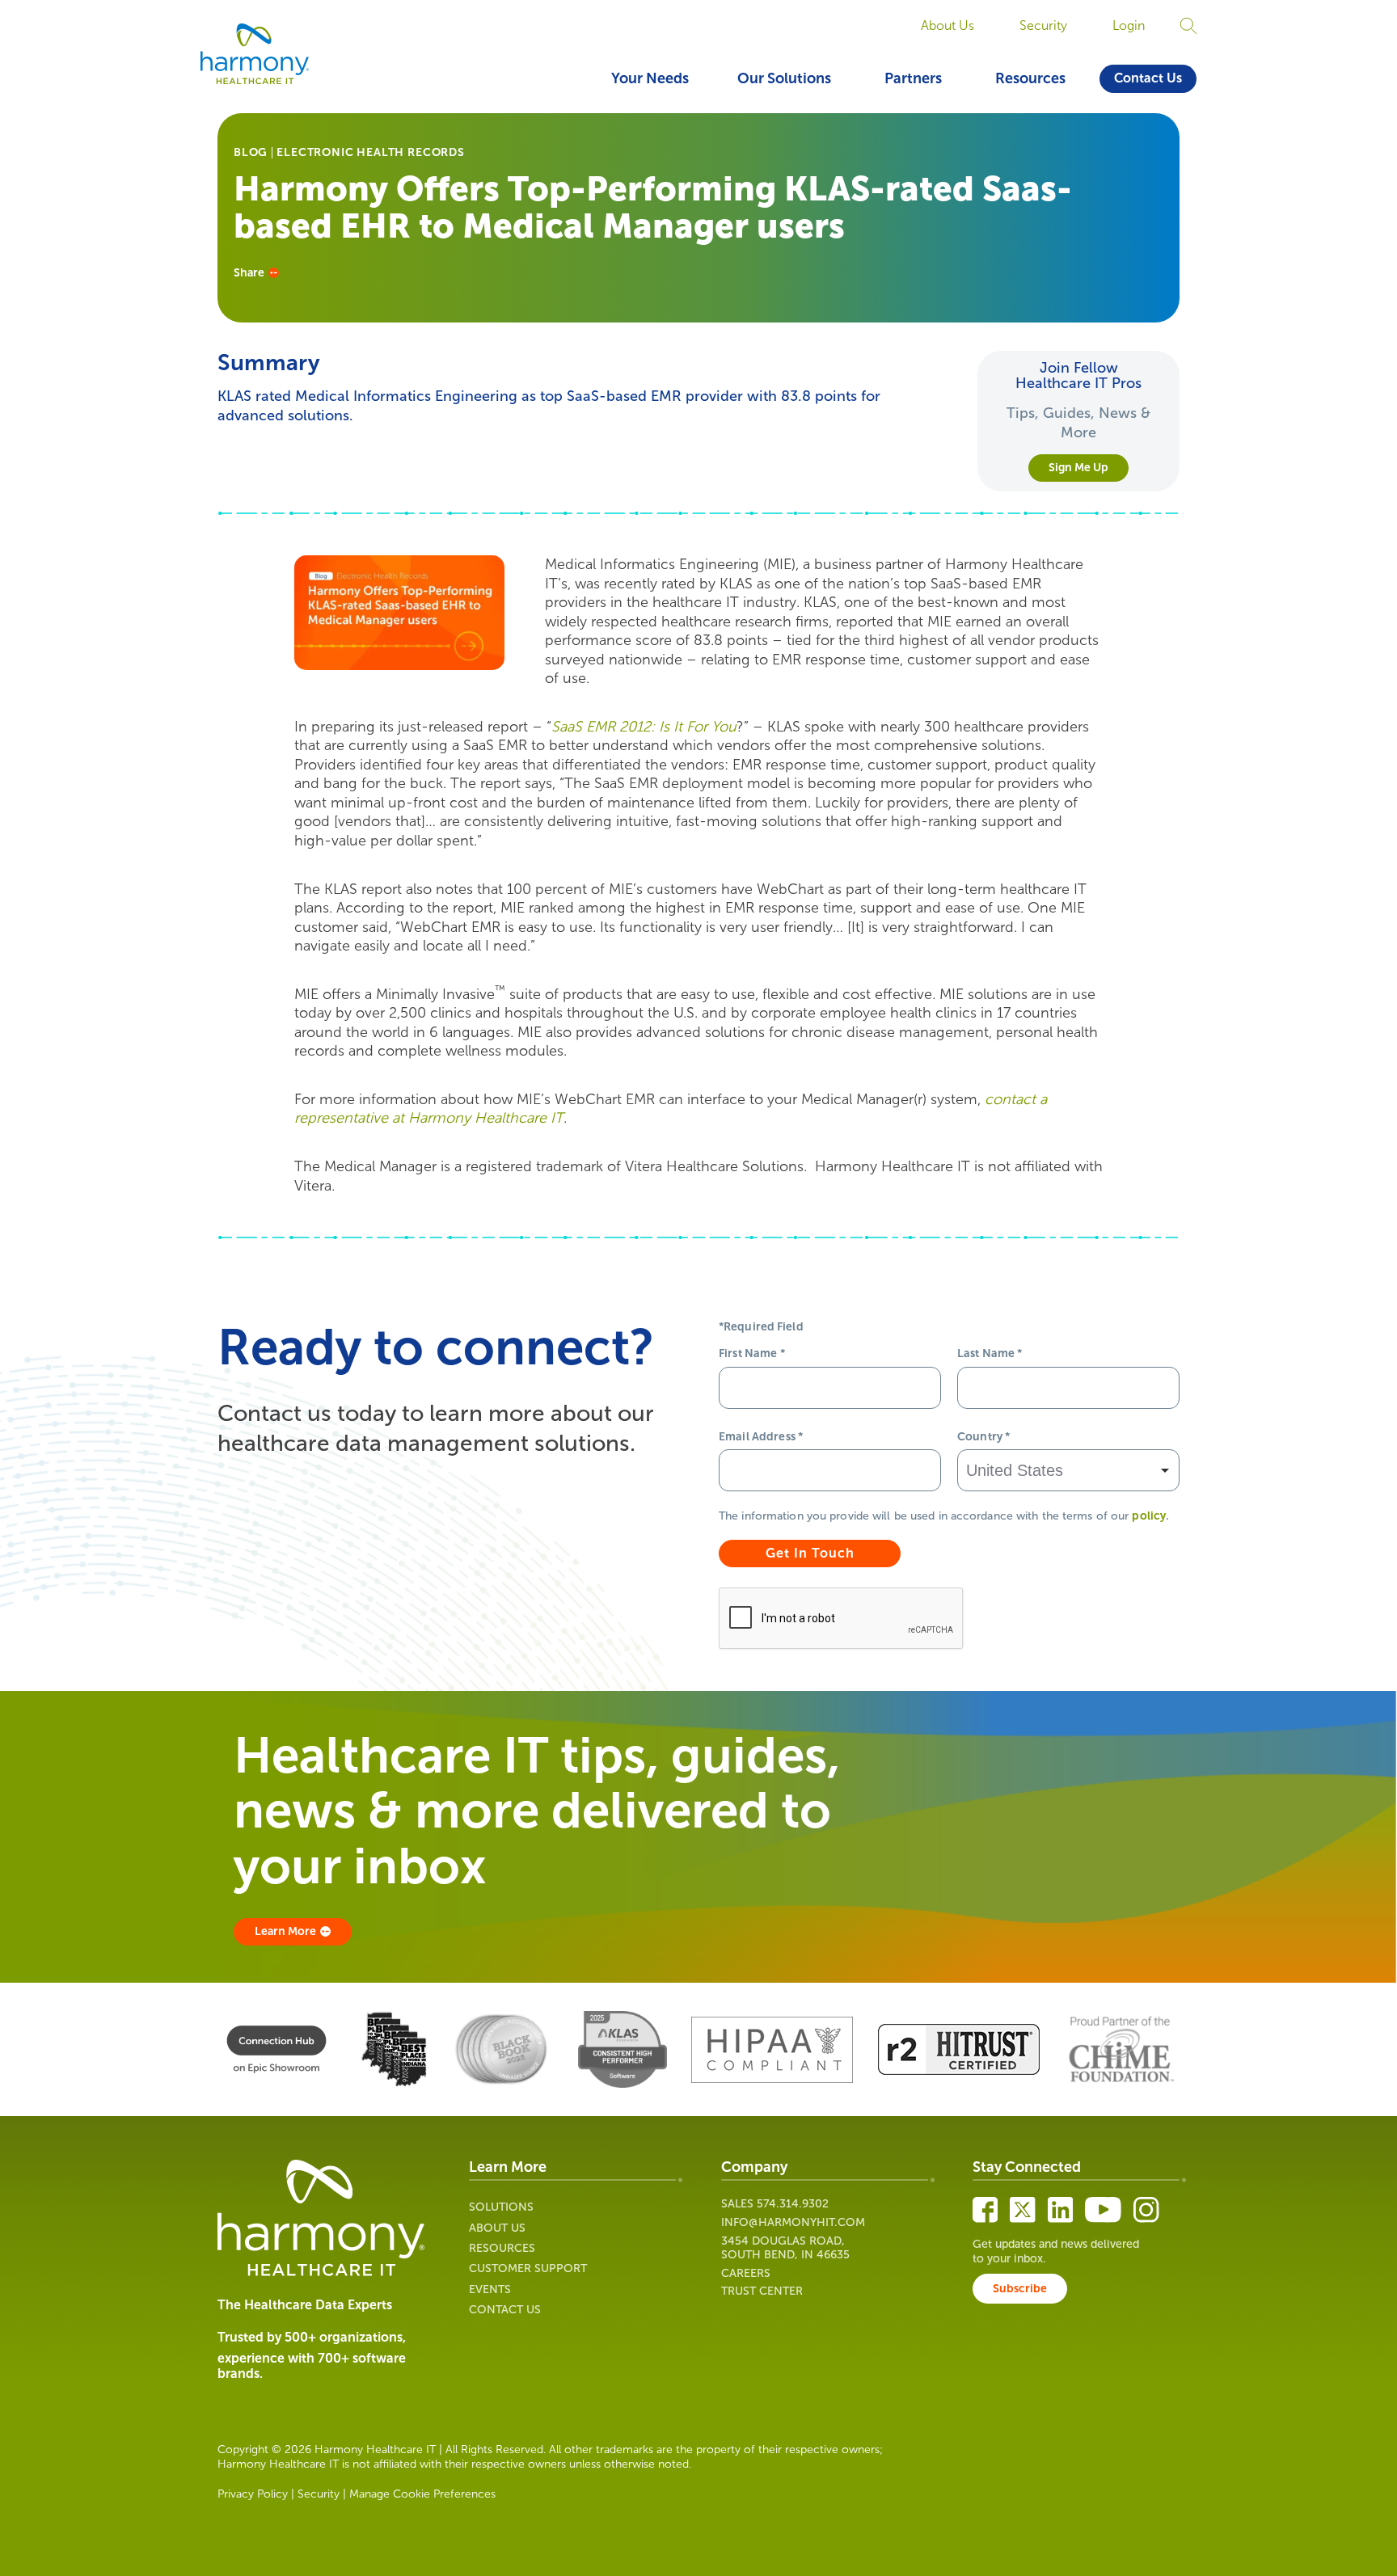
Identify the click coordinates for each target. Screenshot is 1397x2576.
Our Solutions (784, 78)
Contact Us (1148, 78)
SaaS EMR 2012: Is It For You (644, 727)
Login (1129, 25)
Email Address (761, 1437)
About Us (948, 25)
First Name (752, 1353)
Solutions (501, 2207)
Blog (251, 153)
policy (1149, 1516)
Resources (1030, 78)
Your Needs (650, 78)
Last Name (990, 1353)
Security (1043, 25)
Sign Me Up (1078, 468)
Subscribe (1020, 2289)
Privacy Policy (253, 2494)
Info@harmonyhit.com (793, 2222)
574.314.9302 (793, 2204)
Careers (746, 2273)
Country (983, 1437)
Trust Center (762, 2291)
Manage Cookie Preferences (422, 2494)
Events (490, 2289)
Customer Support (528, 2268)
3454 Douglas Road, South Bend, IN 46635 (785, 2248)
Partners (913, 78)
